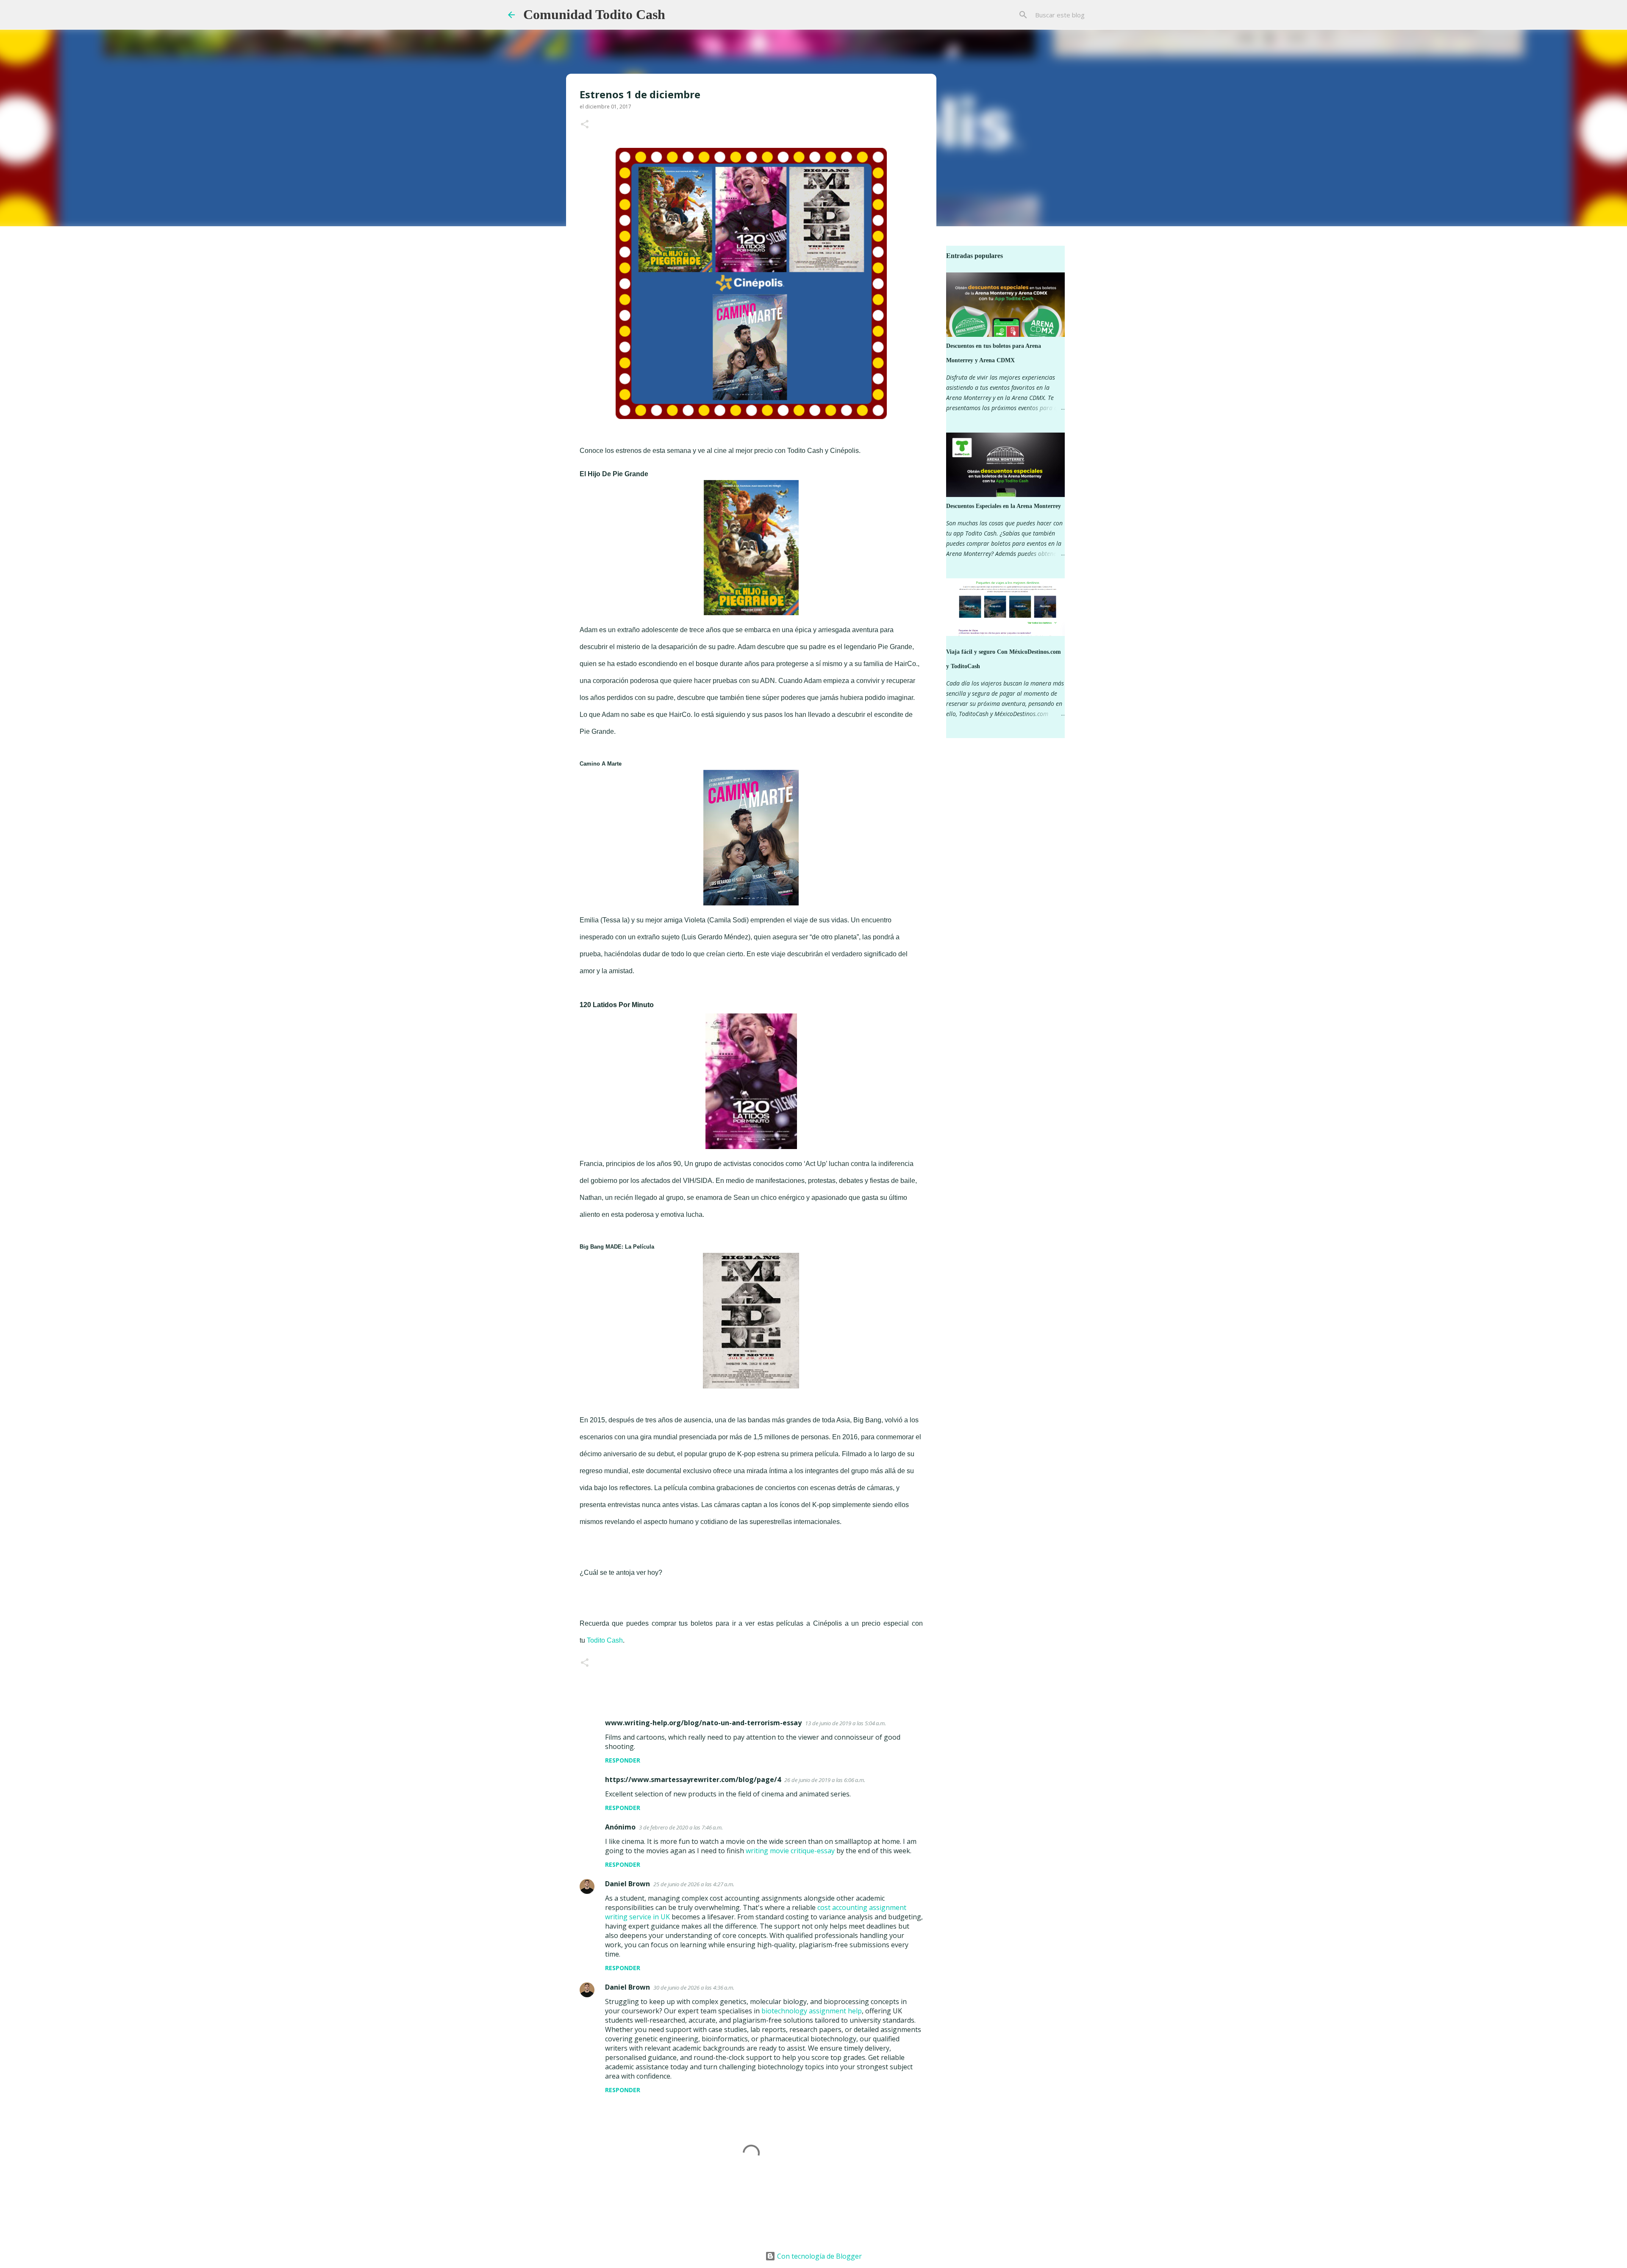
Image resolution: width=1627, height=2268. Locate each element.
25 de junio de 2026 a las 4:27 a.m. (694, 1884)
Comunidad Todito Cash (594, 14)
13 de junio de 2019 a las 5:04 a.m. (845, 1723)
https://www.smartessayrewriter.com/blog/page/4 (693, 1779)
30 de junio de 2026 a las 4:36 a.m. (694, 1988)
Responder (623, 1760)
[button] (585, 125)
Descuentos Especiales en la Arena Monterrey (1004, 506)
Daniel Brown (627, 1884)
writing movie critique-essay (790, 1851)
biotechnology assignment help (812, 2011)
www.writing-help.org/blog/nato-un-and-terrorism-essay (703, 1723)
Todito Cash (605, 1640)
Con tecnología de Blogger (819, 2256)
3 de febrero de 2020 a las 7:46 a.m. (681, 1827)
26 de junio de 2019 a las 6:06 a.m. (825, 1780)
